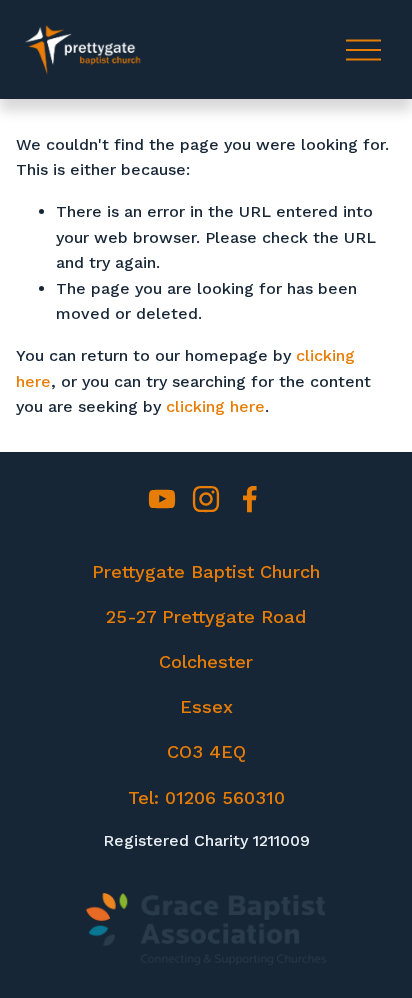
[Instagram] (206, 499)
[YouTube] (162, 499)
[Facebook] (250, 499)
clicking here (215, 406)
